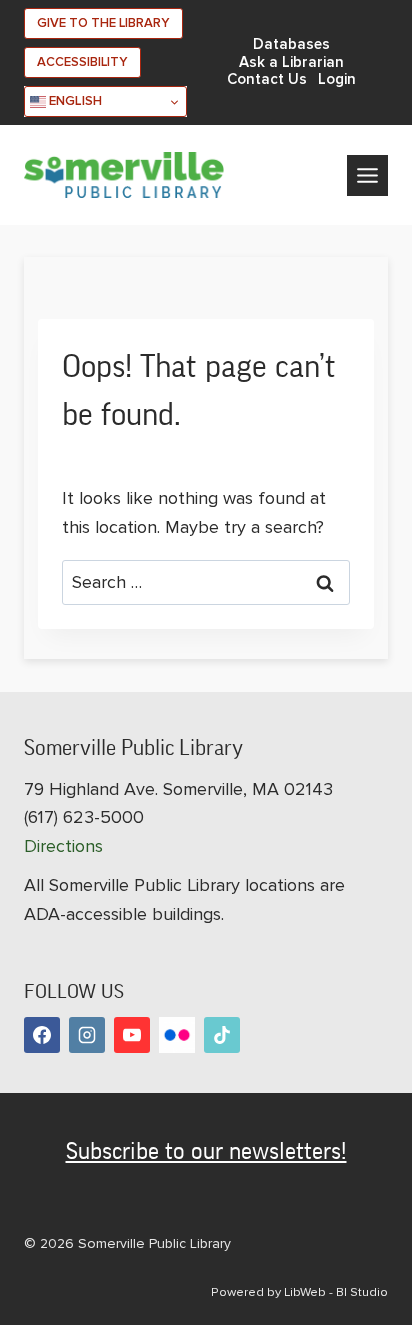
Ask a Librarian (291, 62)
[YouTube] (132, 1035)
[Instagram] (87, 1035)
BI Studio (362, 1292)
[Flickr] (177, 1035)
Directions (63, 846)
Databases (291, 44)
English (74, 101)
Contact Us (267, 79)
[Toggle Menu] (367, 175)
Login (337, 79)
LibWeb (305, 1292)
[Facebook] (42, 1035)
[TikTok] (222, 1035)
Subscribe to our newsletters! (206, 1151)
